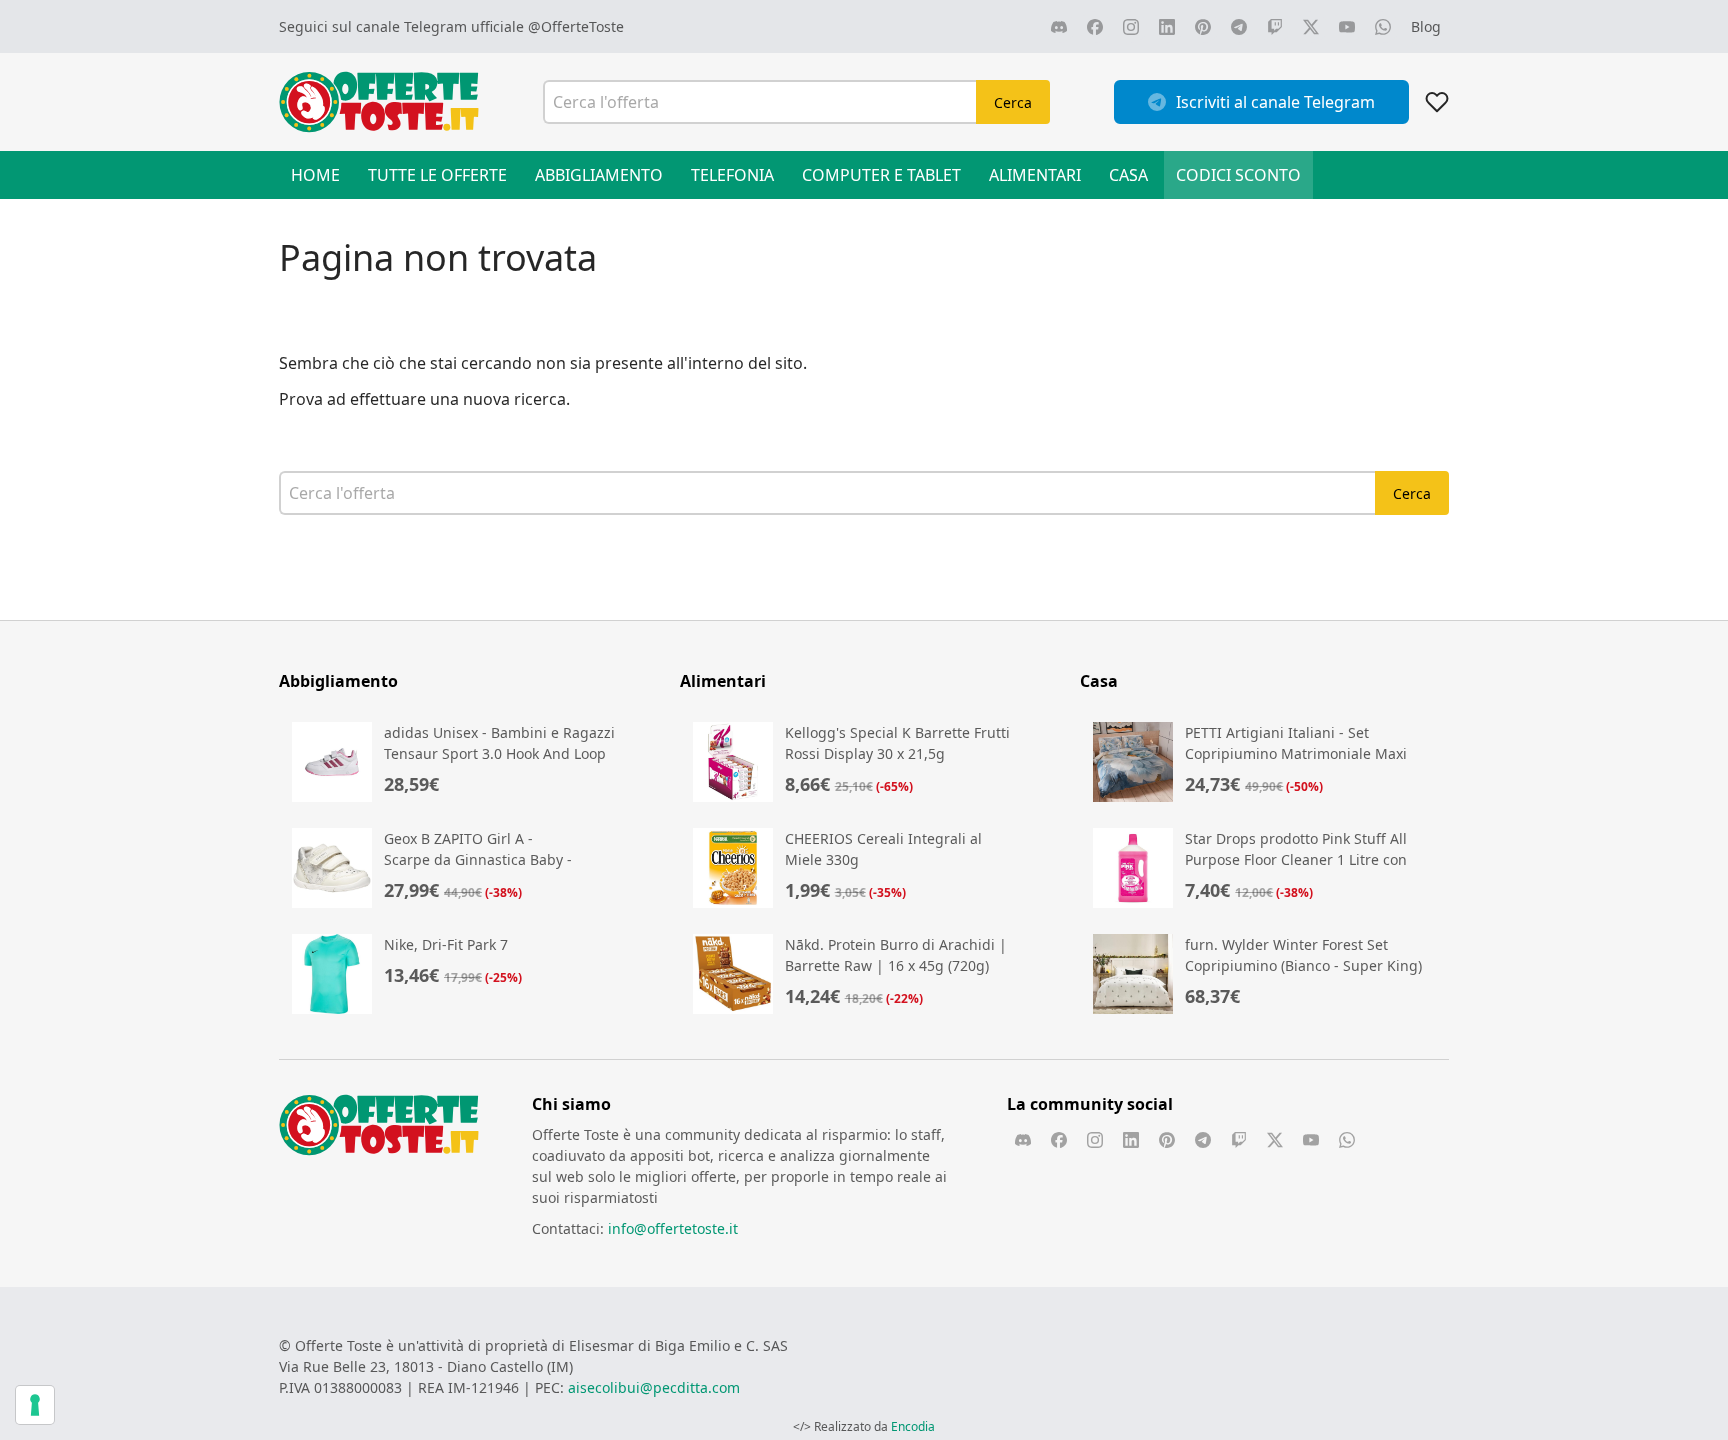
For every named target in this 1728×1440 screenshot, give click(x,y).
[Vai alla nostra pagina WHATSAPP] (1383, 27)
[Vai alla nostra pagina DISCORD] (1059, 27)
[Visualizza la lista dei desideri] (1437, 102)
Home (315, 175)
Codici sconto (1238, 175)
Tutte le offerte (437, 175)
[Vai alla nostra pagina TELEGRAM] (1239, 27)
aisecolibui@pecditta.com (654, 1387)
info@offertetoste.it (673, 1228)
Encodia (913, 1426)
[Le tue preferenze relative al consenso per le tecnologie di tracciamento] (35, 1405)
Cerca (1013, 102)
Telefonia (732, 175)
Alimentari (1035, 175)
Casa (1128, 175)
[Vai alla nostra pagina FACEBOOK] (1095, 27)
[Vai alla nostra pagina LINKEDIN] (1167, 27)
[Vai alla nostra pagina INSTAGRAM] (1131, 27)
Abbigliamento (599, 175)
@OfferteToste (576, 26)
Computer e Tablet (881, 175)
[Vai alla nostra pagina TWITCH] (1275, 27)
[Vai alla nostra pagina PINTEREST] (1203, 27)
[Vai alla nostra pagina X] (1311, 27)
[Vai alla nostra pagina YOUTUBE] (1347, 27)
